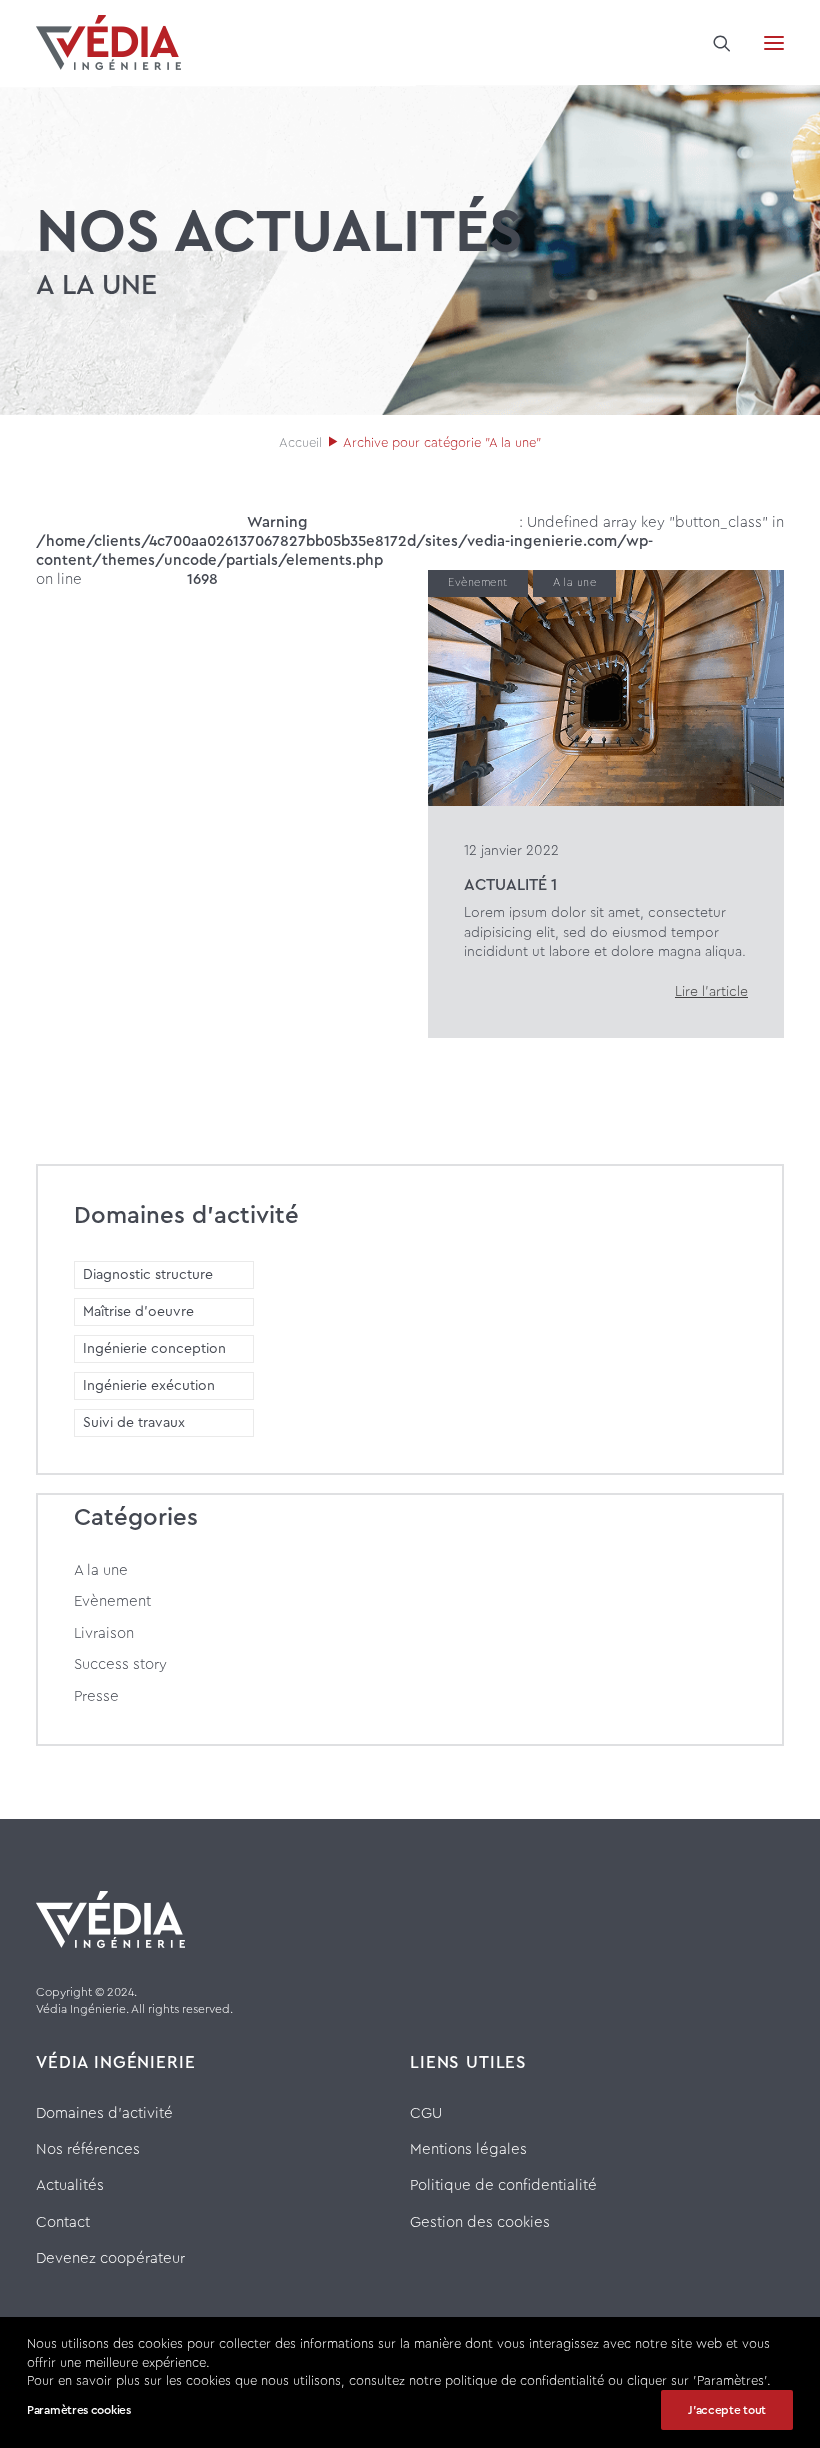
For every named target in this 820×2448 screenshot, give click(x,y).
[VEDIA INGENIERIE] (108, 42)
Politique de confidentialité (503, 2185)
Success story (120, 1664)
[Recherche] (713, 43)
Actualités (70, 2185)
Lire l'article (711, 992)
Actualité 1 (510, 885)
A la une (574, 582)
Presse (96, 1696)
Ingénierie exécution (149, 1386)
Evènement (478, 582)
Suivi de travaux (134, 1423)
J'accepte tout (727, 2410)
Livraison (104, 1633)
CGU (426, 2113)
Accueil (300, 442)
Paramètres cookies (79, 2410)
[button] (774, 42)
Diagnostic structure (148, 1275)
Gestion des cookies (480, 2222)
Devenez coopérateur (110, 2258)
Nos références (88, 2149)
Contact (63, 2222)
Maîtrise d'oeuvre (138, 1312)
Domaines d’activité (104, 2113)
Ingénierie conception (154, 1349)
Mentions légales (468, 2149)
